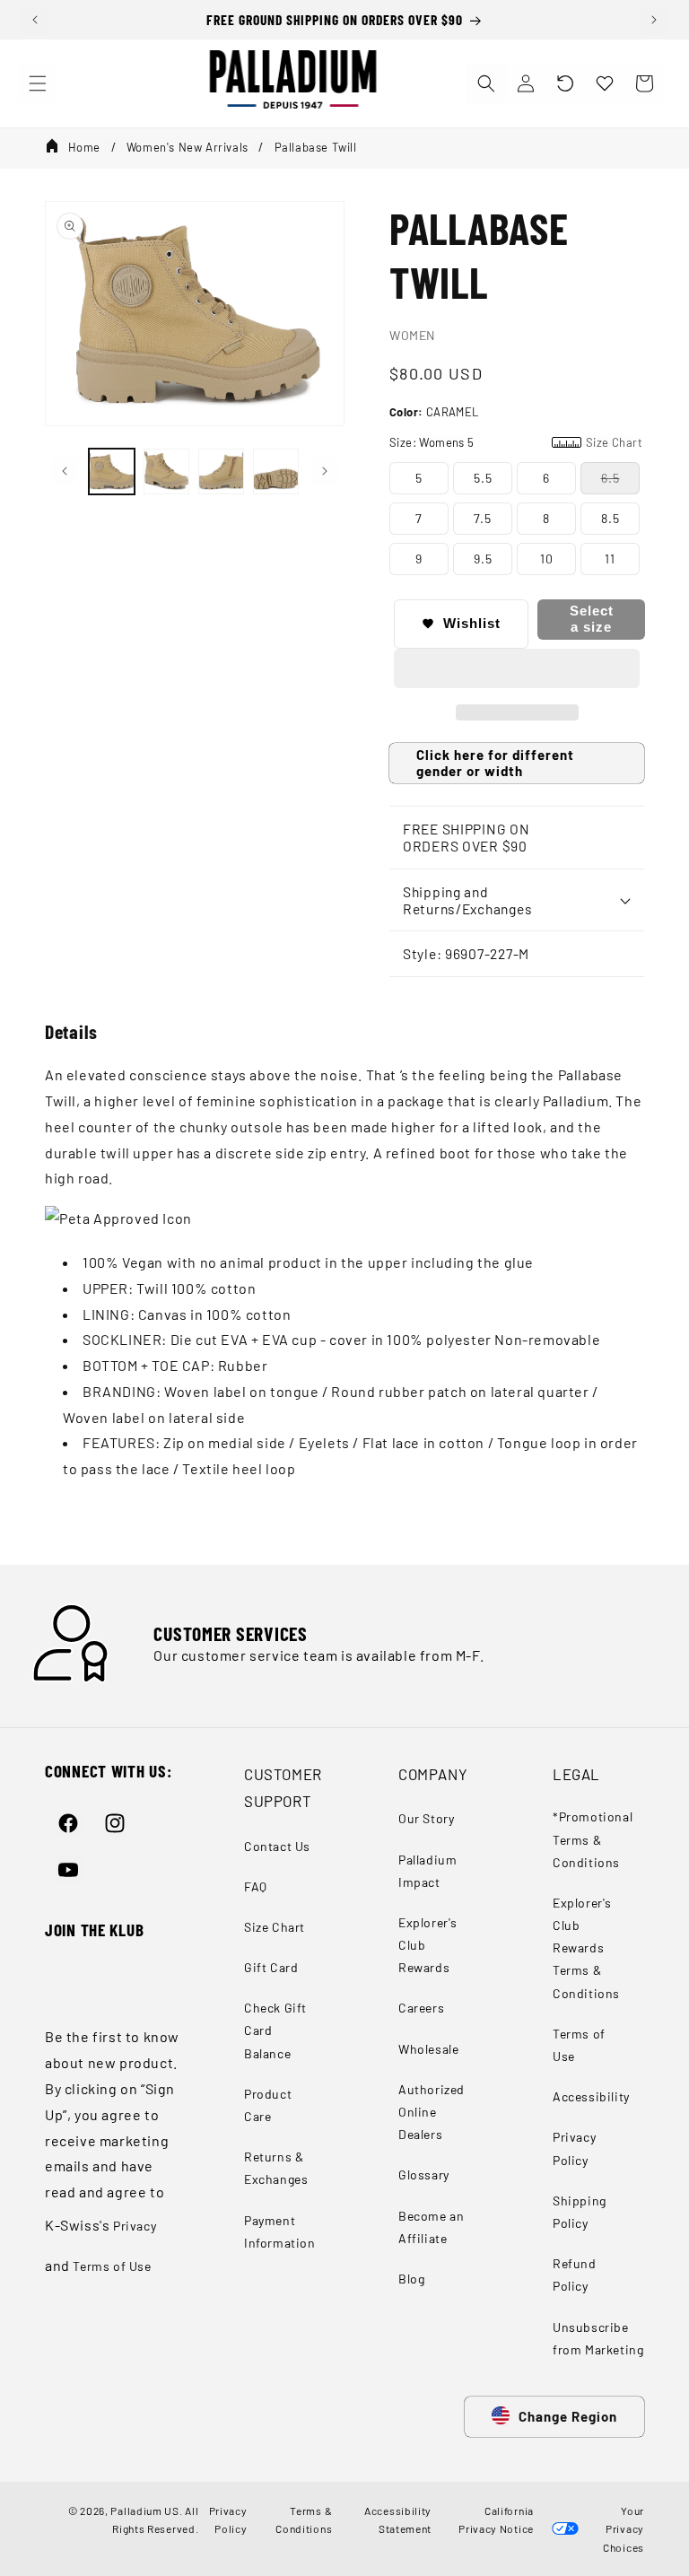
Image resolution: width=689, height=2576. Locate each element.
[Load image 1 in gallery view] (112, 472)
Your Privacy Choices (624, 2529)
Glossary (424, 2174)
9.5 (483, 559)
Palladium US (144, 2511)
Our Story (426, 1818)
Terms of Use (112, 2266)
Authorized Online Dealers (432, 2112)
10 (547, 559)
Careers (421, 2008)
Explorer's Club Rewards (428, 1945)
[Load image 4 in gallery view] (276, 472)
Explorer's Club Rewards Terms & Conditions (586, 1948)
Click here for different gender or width (495, 763)
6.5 (611, 478)
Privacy (135, 2226)
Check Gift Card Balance (275, 2030)
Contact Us (277, 1846)
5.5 (483, 478)
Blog (411, 2279)
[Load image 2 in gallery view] (166, 472)
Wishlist (472, 623)
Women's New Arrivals (188, 147)
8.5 (611, 518)
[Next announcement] (654, 20)
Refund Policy (575, 2275)
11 (610, 559)
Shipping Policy (580, 2212)
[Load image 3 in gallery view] (221, 472)
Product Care (268, 2105)
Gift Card (271, 1967)
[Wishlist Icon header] (605, 83)
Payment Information (280, 2231)
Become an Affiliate (431, 2227)
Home (84, 147)
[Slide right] (325, 471)
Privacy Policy (574, 2148)
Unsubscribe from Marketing (598, 2338)
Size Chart (275, 1927)
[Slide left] (65, 471)
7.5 (483, 518)
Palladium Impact (427, 1871)
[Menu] (38, 83)
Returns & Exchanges (276, 2168)
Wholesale (428, 2049)
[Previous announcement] (35, 20)
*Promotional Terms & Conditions (593, 1839)
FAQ (256, 1886)
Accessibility (591, 2096)
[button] (565, 83)
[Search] (486, 83)
